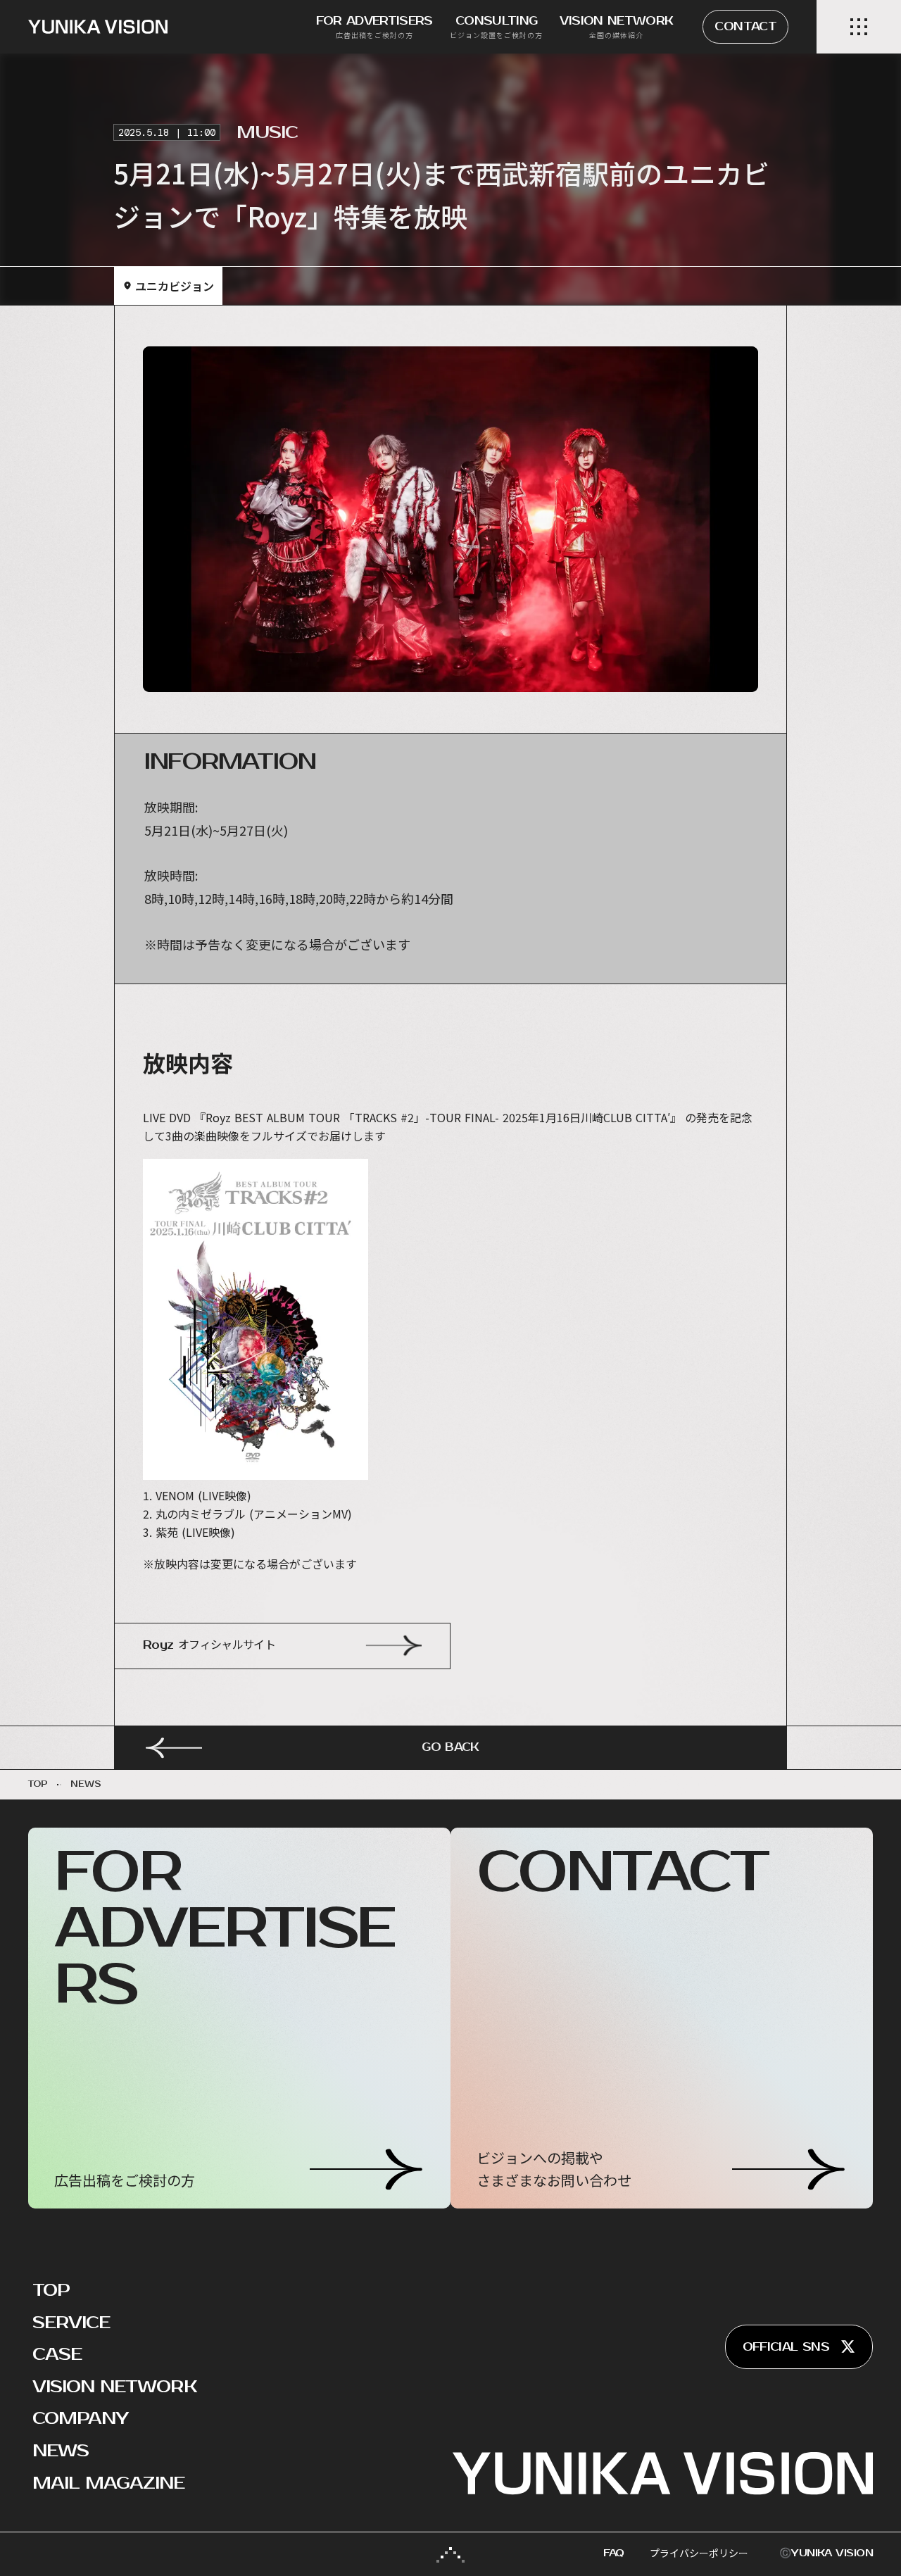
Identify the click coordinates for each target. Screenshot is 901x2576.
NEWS (61, 2451)
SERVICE (71, 2323)
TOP (51, 2290)
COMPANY (80, 2418)
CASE (57, 2354)
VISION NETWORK (115, 2387)
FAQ (614, 2553)
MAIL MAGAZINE (109, 2483)
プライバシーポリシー (699, 2553)
